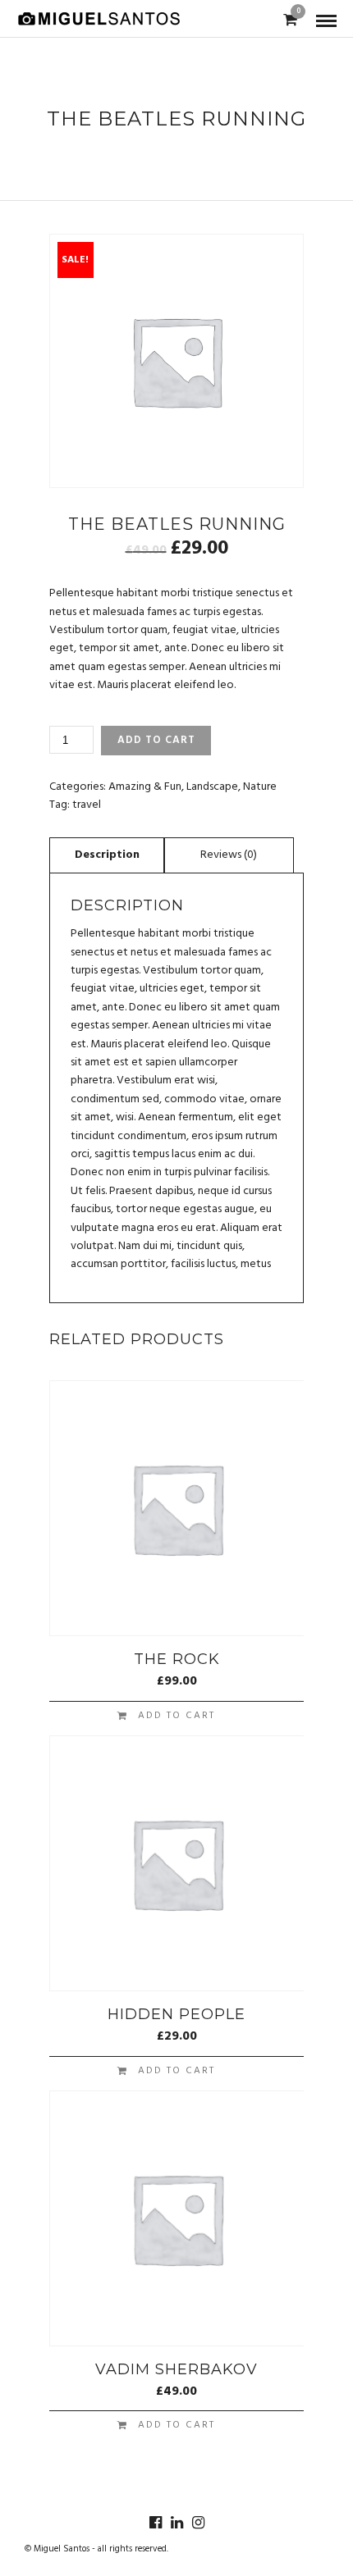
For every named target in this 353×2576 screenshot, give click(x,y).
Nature (260, 787)
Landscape (212, 787)
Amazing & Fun (145, 787)
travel (87, 805)
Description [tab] (107, 855)
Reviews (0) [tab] (229, 855)
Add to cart (156, 740)
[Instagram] (198, 2523)
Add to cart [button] (176, 1716)
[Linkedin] (176, 2523)
